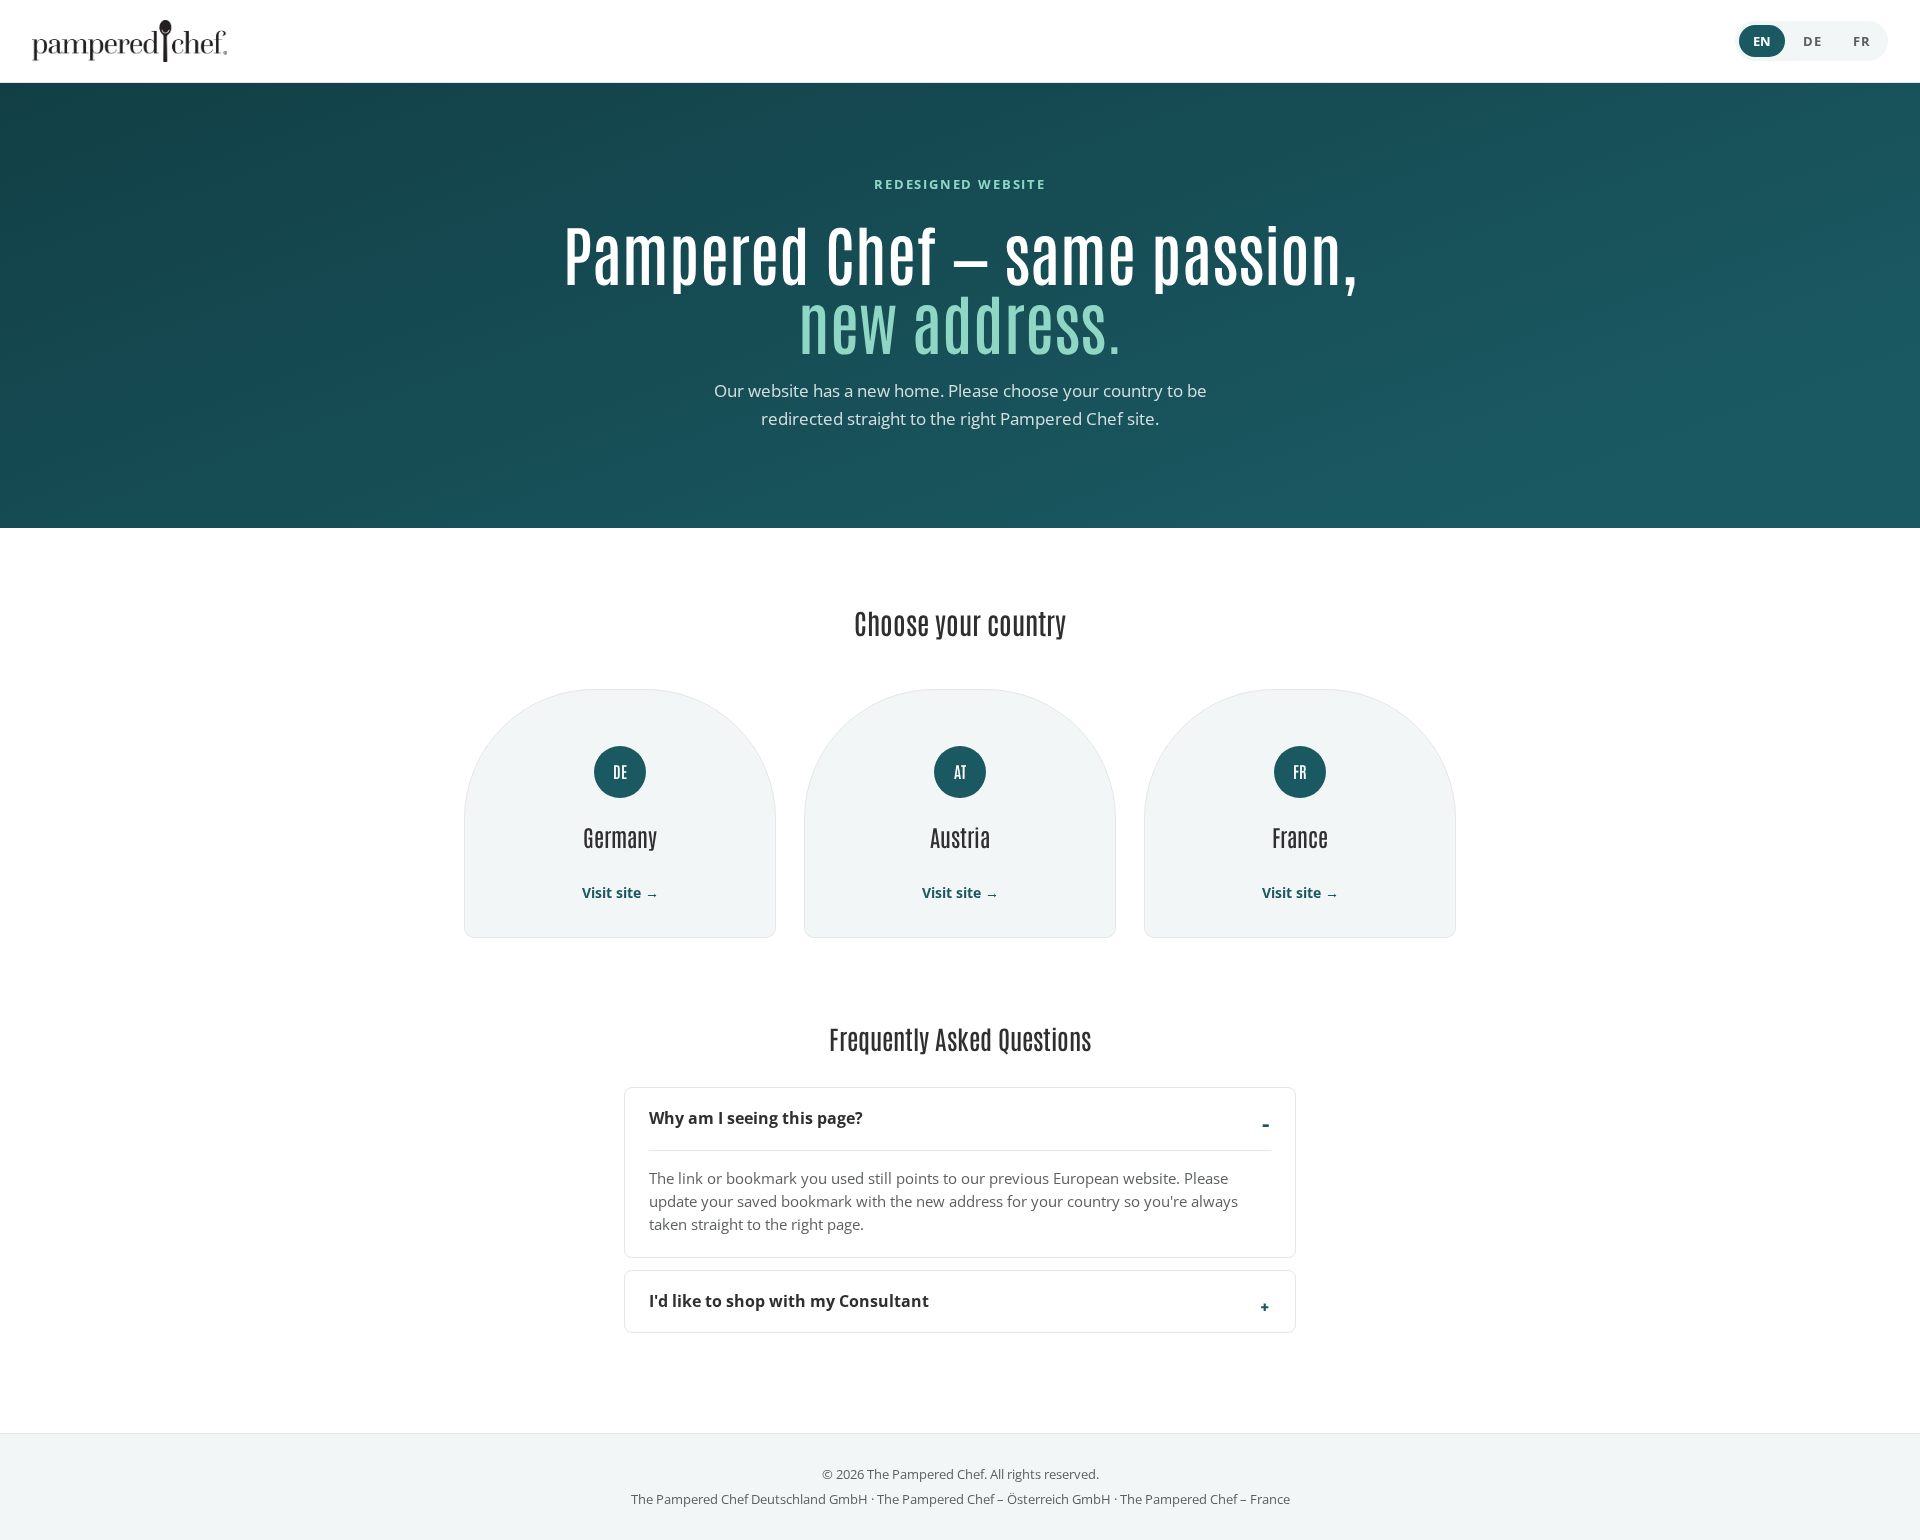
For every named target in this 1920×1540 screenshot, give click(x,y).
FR (1861, 41)
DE (1812, 41)
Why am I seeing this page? (756, 1118)
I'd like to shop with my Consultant (789, 1301)
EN (1762, 41)
